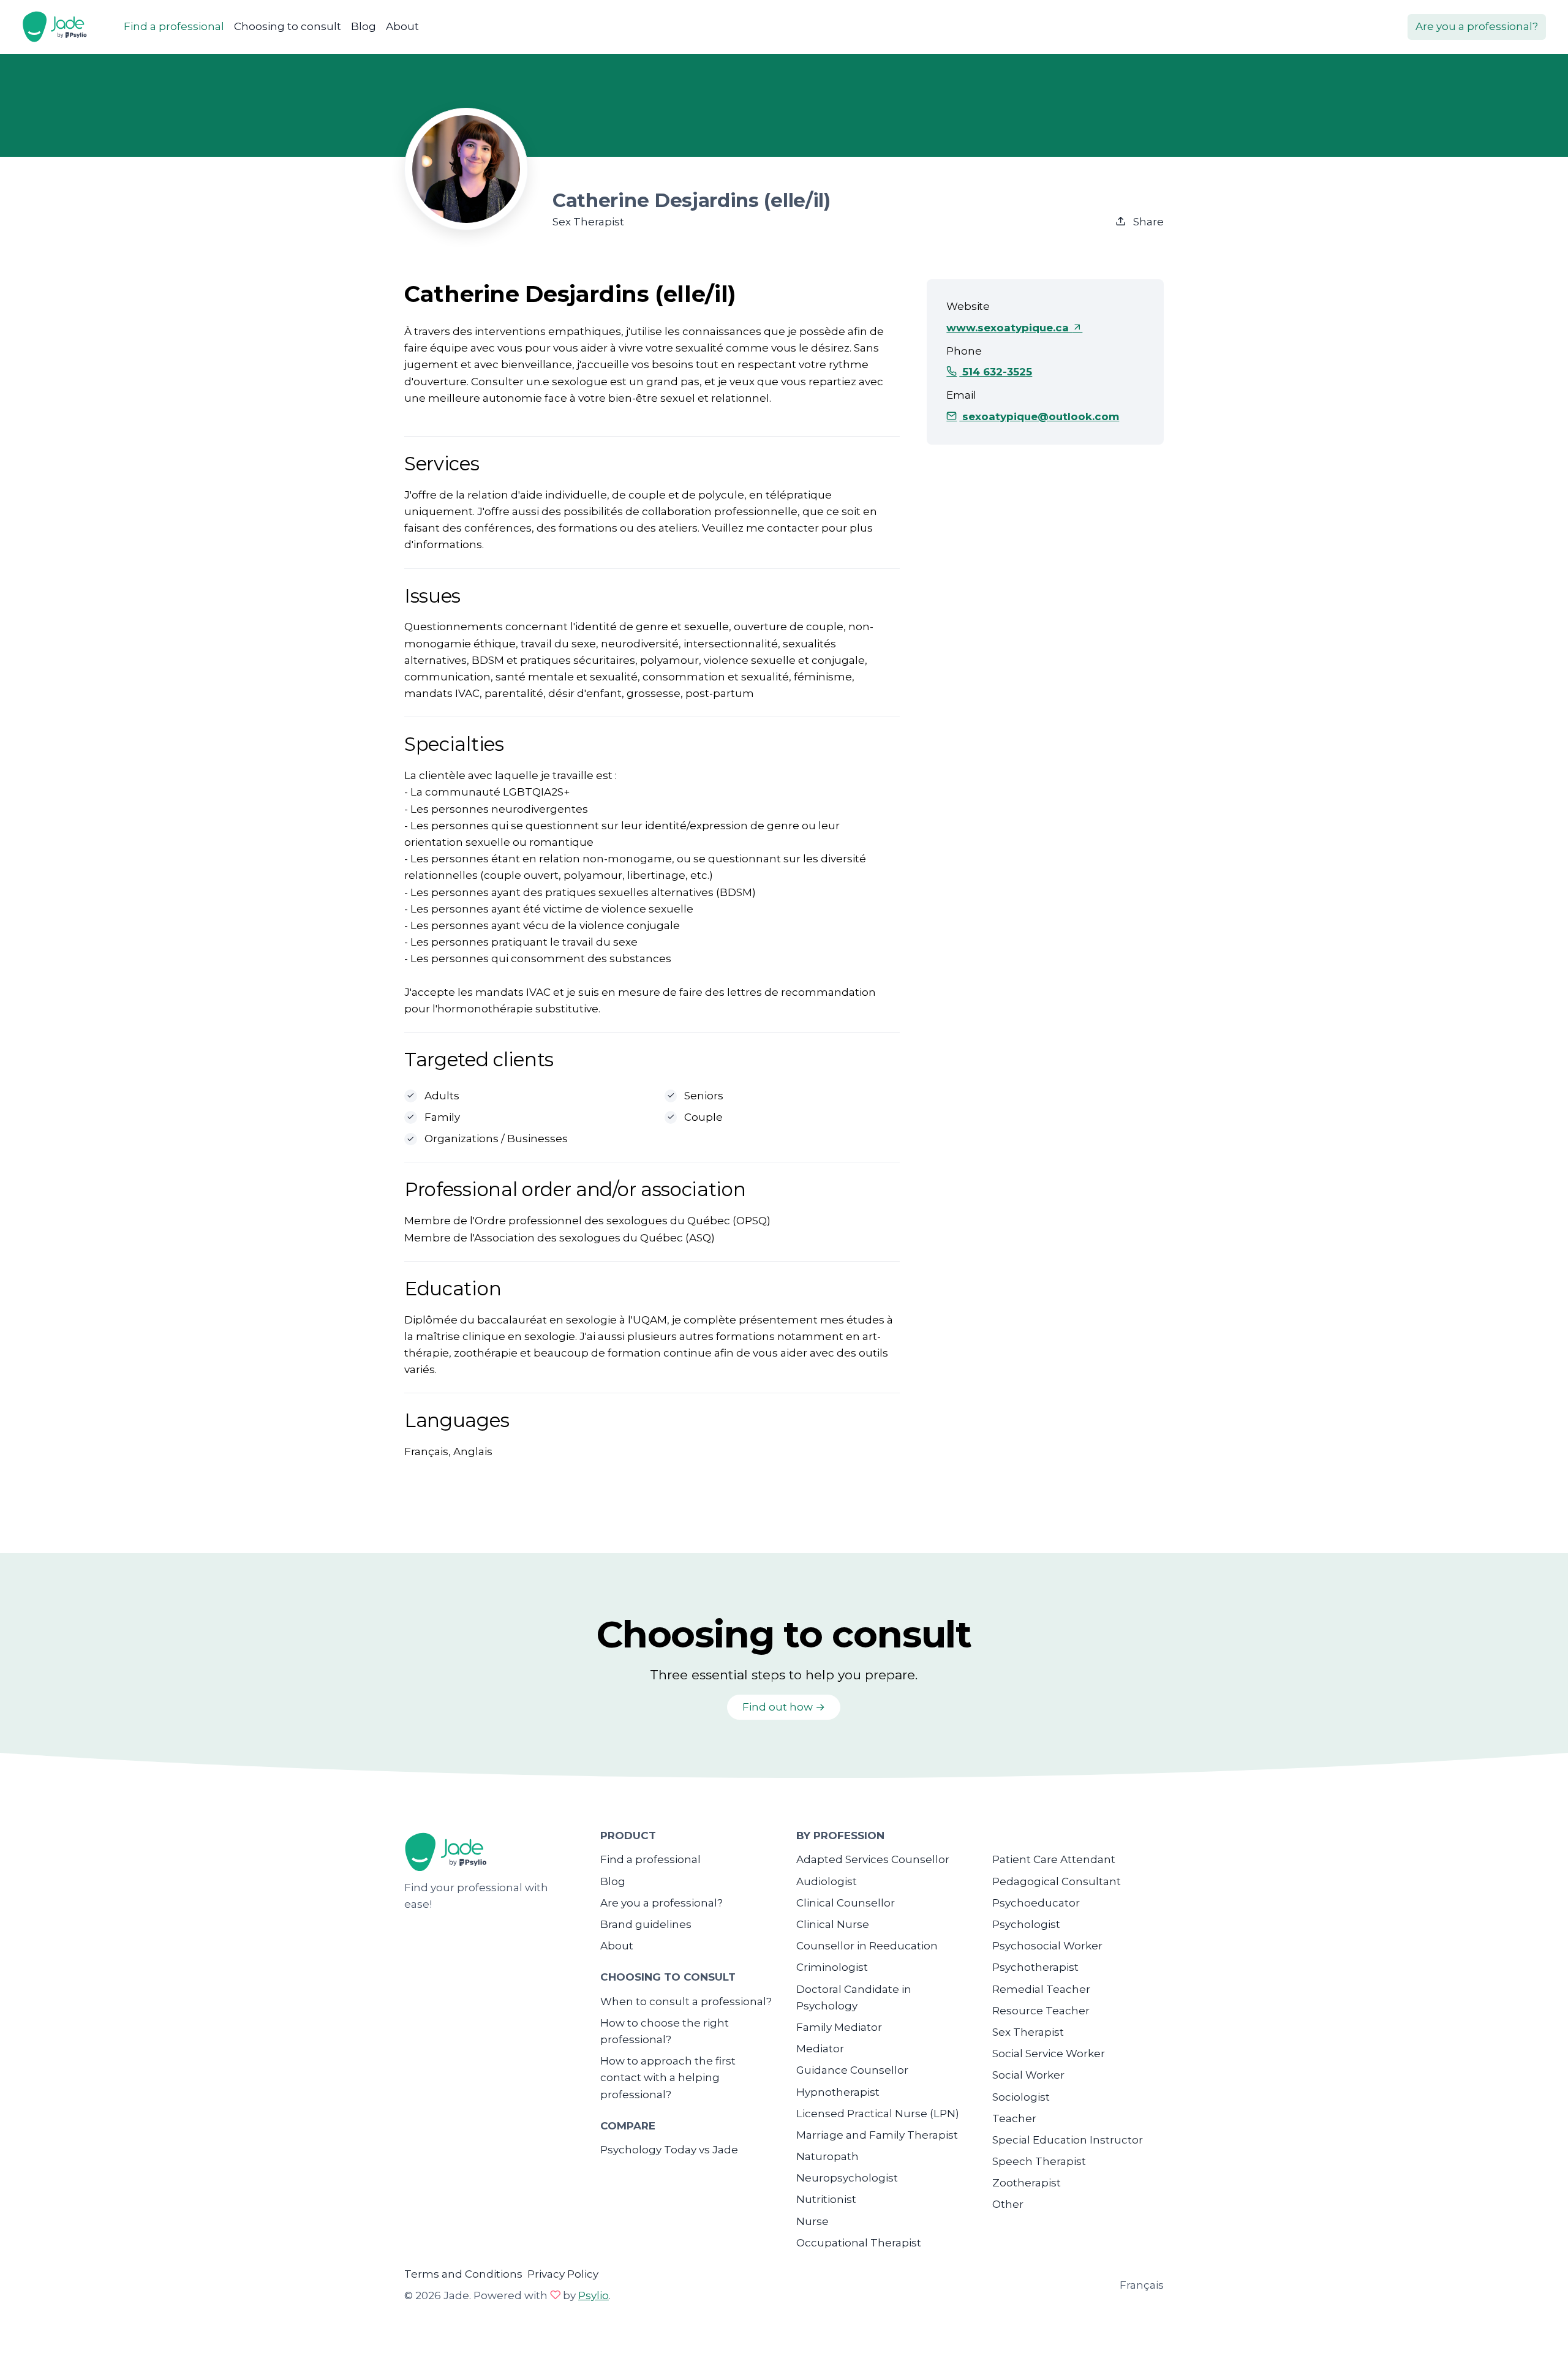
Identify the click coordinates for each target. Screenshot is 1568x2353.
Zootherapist (1027, 2183)
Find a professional (174, 26)
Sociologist (1021, 2097)
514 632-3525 (996, 372)
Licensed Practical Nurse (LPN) (878, 2114)
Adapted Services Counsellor (873, 1859)
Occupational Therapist (859, 2243)
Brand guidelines (646, 1924)
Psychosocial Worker (1047, 1946)
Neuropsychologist (847, 2178)
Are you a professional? (1477, 26)
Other (1008, 2204)
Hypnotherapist (838, 2092)
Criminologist (832, 1967)
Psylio (594, 2295)
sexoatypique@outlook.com (1039, 416)
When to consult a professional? (686, 2001)
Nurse (812, 2221)
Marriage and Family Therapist (877, 2135)
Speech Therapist (1039, 2161)
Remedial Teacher (1041, 1989)
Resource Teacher (1041, 2011)
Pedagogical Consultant (1057, 1881)
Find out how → (784, 1707)
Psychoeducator (1036, 1903)
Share (1147, 222)
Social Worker (1028, 2075)
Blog (364, 26)
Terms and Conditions (463, 2274)
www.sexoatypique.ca (1009, 328)
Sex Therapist (1028, 2032)
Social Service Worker (1049, 2054)
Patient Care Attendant (1054, 1859)
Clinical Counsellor (846, 1903)
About (402, 26)
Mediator (820, 2049)
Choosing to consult (288, 26)
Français (1142, 2285)
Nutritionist (826, 2199)
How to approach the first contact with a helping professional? (668, 2077)
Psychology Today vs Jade (669, 2150)
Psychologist (1026, 1924)
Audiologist (827, 1881)
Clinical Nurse (833, 1924)
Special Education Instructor (1068, 2140)
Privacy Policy (563, 2274)
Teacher (1014, 2118)
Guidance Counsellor (852, 2070)
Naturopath (827, 2156)
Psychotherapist (1035, 1967)
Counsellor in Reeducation (867, 1946)
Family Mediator (839, 2027)
